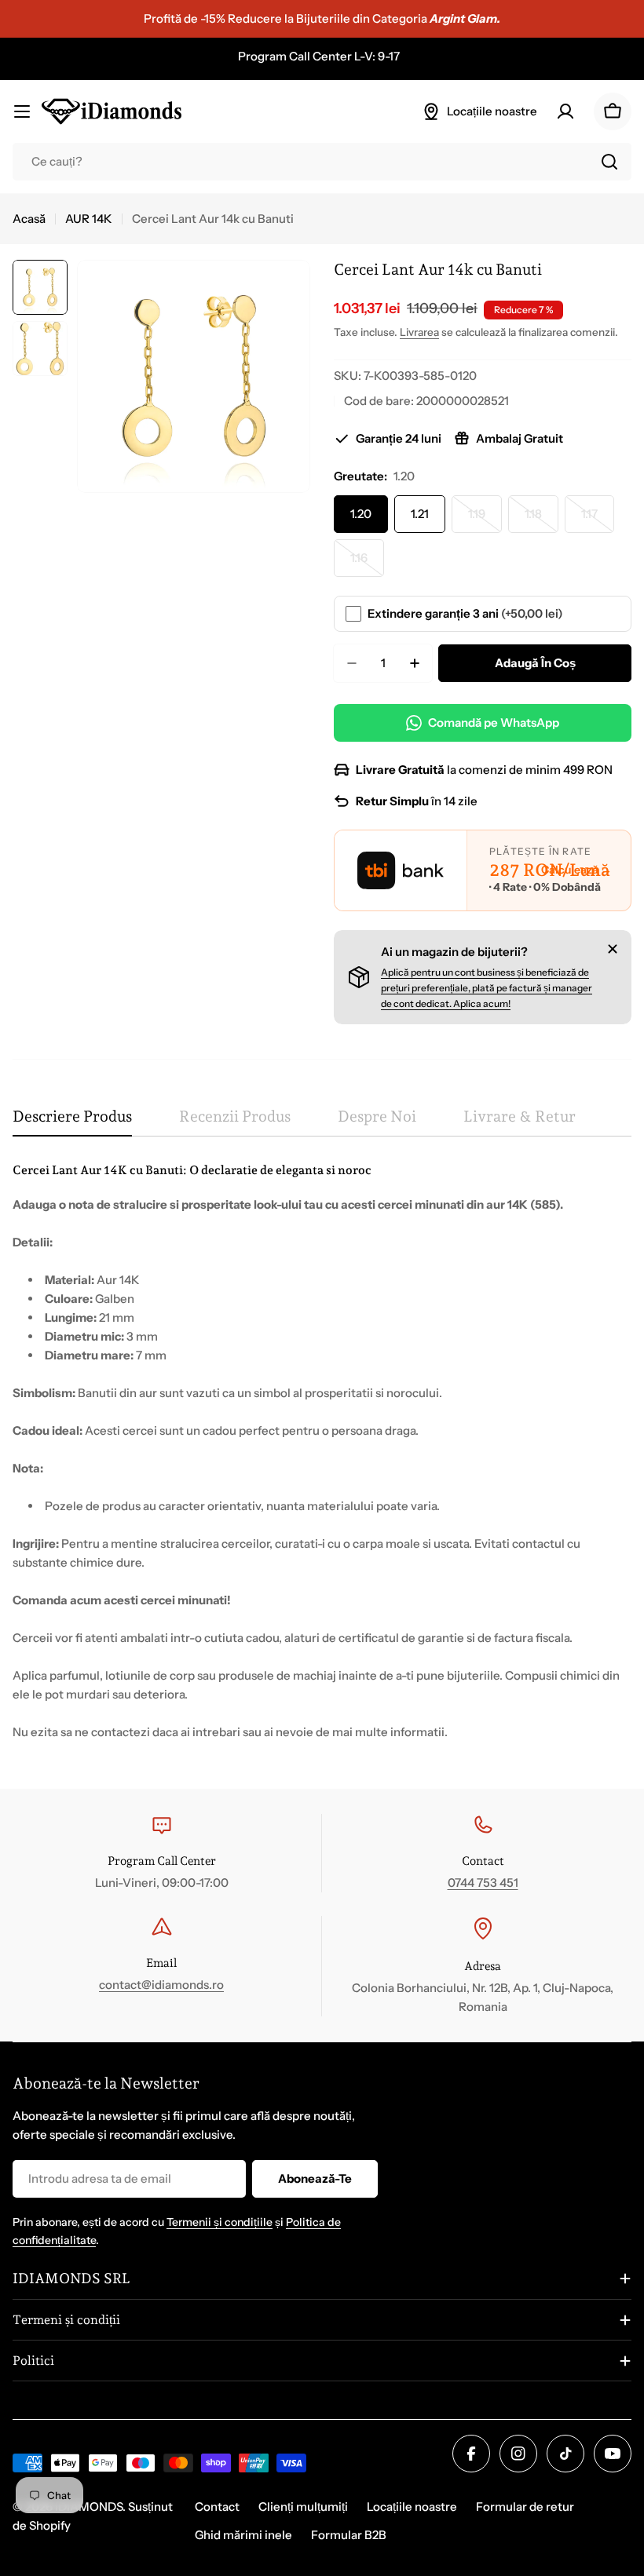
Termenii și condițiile (220, 2222)
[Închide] (613, 949)
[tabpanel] (322, 1451)
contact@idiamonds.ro (161, 1985)
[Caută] (609, 162)
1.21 (420, 514)
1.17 (598, 520)
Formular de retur (525, 2507)
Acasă (29, 219)
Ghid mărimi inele (243, 2535)
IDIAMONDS (89, 2507)
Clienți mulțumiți (303, 2507)
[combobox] (322, 162)
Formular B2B (349, 2535)
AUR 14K (89, 219)
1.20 (361, 514)
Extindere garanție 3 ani (465, 613)
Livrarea (419, 332)
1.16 (367, 564)
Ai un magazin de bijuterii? (454, 952)
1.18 (542, 520)
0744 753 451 (483, 1883)
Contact (217, 2507)
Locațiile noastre (412, 2507)
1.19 (485, 520)
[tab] (72, 1122)
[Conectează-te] (565, 111)
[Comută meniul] (22, 111)
